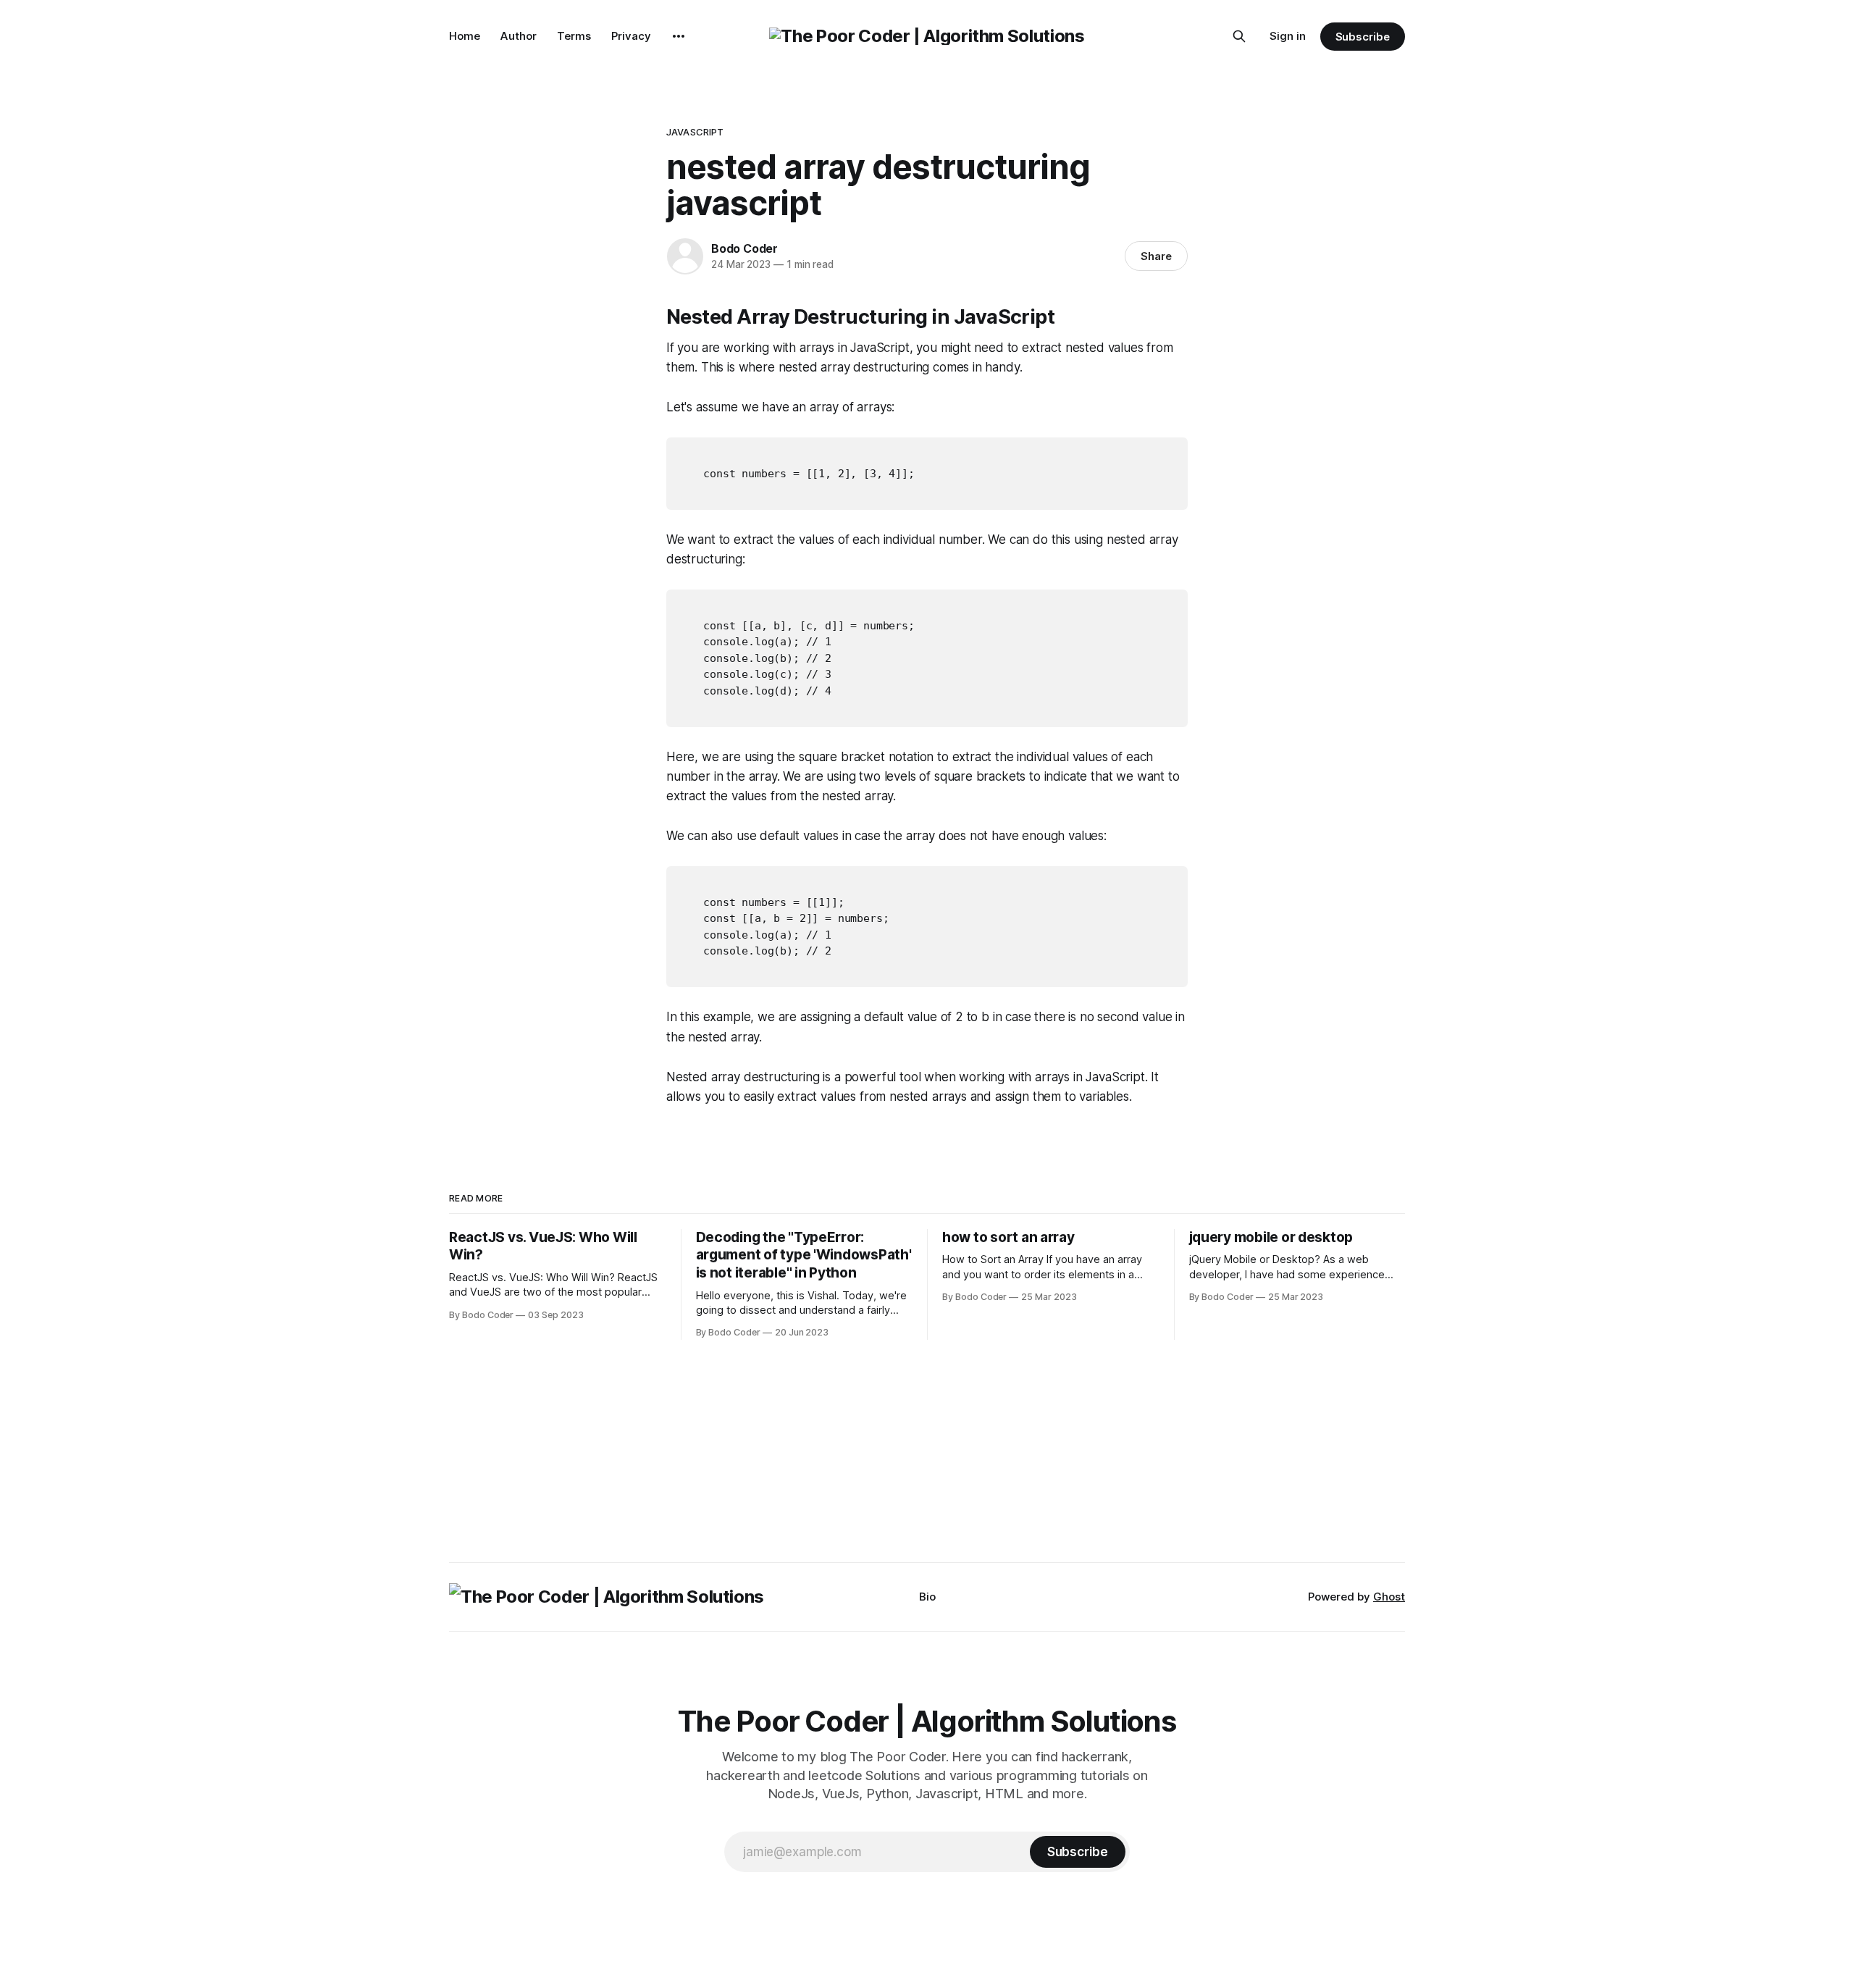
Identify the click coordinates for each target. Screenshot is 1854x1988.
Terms (574, 36)
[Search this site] (1239, 36)
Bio (927, 1597)
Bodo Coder (744, 248)
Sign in (1288, 36)
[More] (679, 36)
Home (465, 36)
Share (1156, 256)
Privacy (631, 36)
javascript (695, 132)
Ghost (1389, 1597)
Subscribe (1363, 37)
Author (519, 36)
